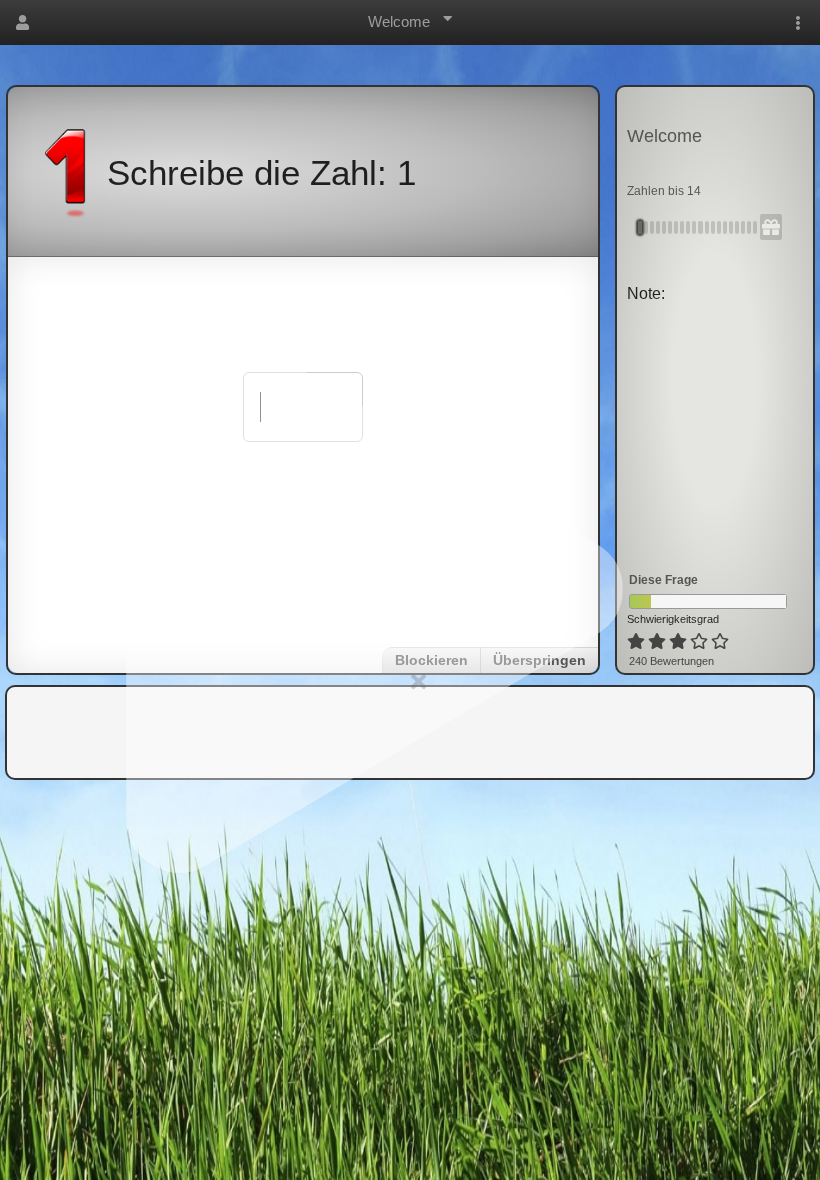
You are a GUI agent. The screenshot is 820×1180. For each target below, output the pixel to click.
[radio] (636, 642)
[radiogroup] (679, 642)
